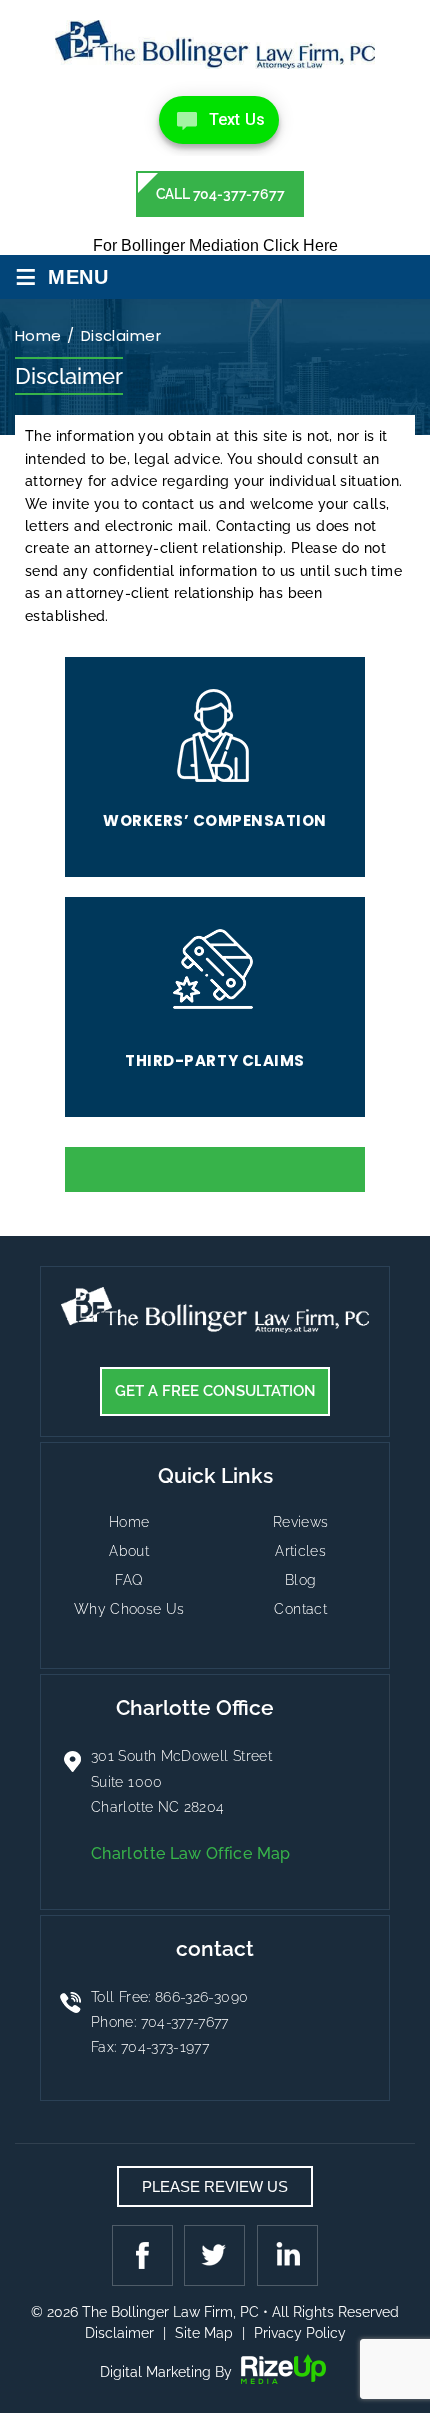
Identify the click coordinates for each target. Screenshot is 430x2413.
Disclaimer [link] (119, 2333)
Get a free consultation (215, 1391)
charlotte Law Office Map (191, 1853)
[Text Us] (219, 120)
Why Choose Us (129, 1609)
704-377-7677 (185, 2022)
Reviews (301, 1522)
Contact (300, 1609)
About (129, 1551)
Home (129, 1522)
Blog (300, 1580)
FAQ (129, 1580)
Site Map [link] (204, 2333)
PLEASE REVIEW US (215, 2186)
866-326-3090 (201, 1997)
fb (145, 2255)
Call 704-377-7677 (220, 194)
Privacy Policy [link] (300, 2333)
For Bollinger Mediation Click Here (215, 245)
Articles (300, 1551)
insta (285, 2255)
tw (215, 2255)
